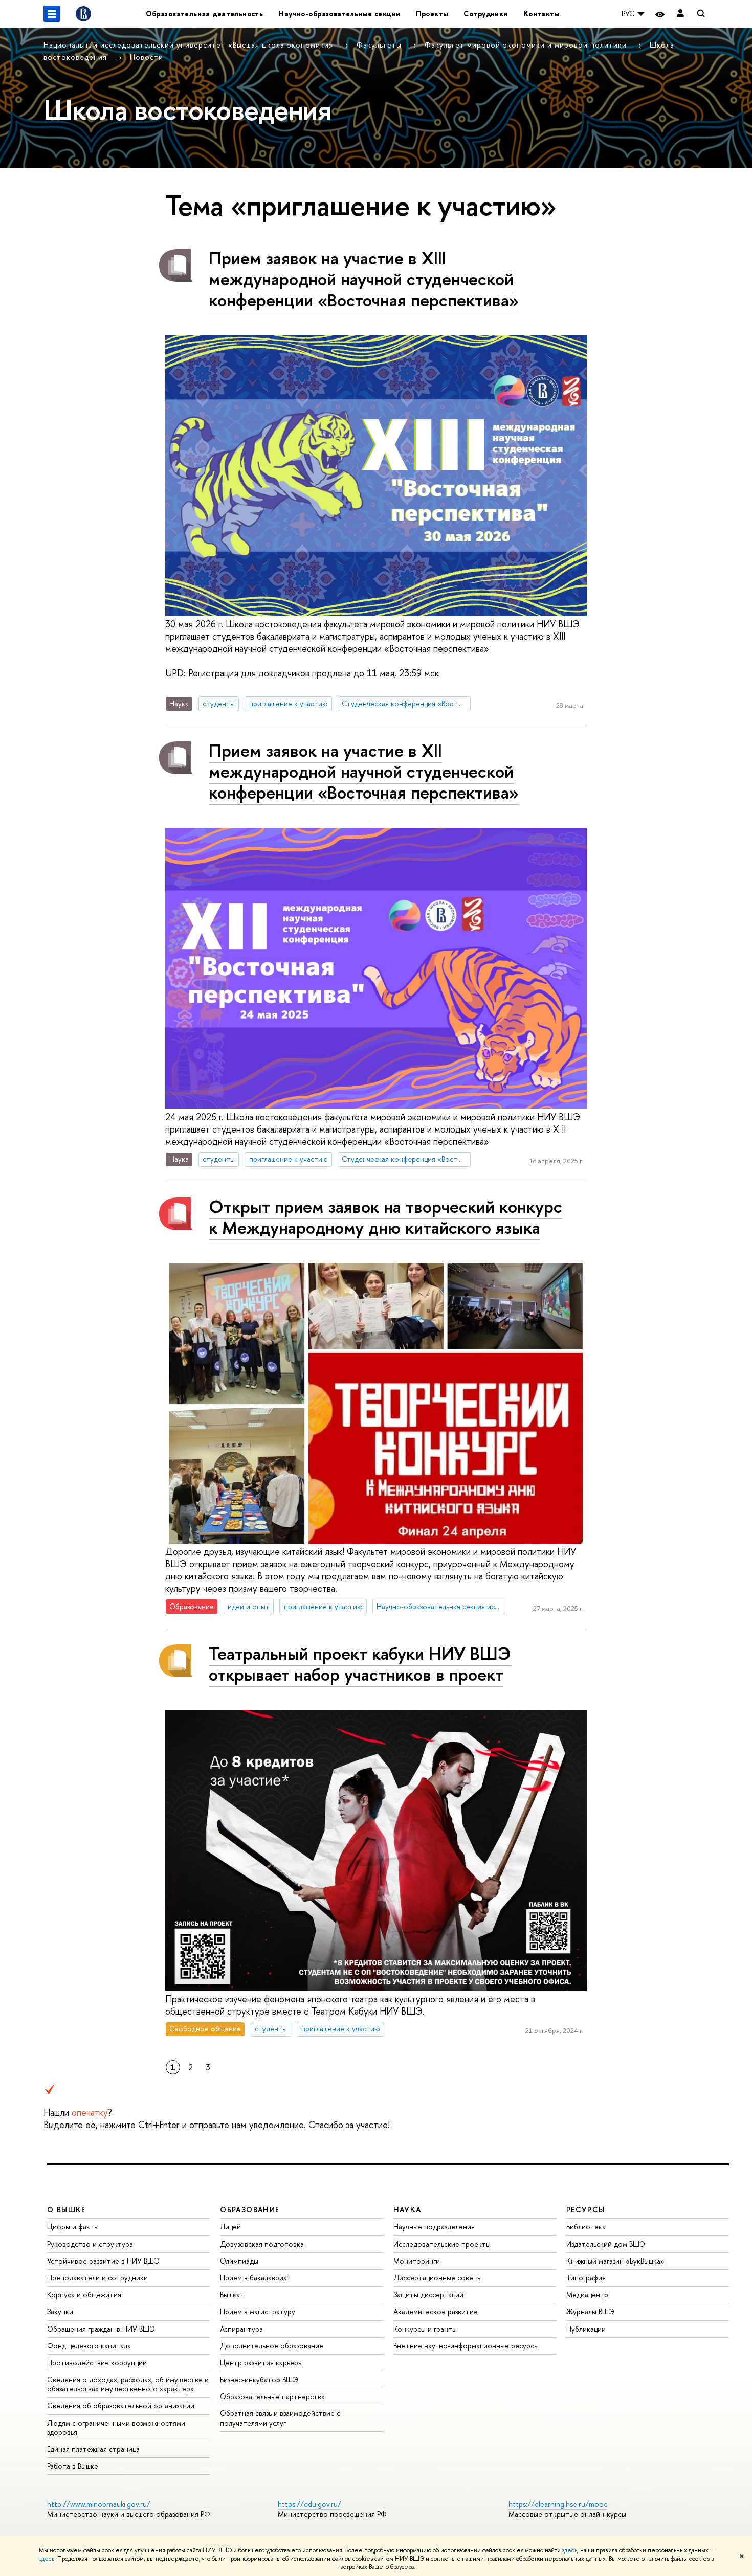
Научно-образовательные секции (339, 14)
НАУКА (407, 2210)
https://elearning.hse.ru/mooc (558, 2504)
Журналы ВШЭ (590, 2311)
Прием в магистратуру (258, 2311)
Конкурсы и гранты (425, 2329)
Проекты (432, 14)
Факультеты (380, 45)
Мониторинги (417, 2261)
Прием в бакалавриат (256, 2278)
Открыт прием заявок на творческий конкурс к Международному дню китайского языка (385, 1217)
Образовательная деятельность (205, 14)
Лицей (230, 2227)
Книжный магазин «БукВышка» (615, 2261)
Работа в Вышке (73, 2466)
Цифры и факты (73, 2227)
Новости (147, 57)
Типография (586, 2278)
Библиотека (586, 2227)
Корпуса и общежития (84, 2295)
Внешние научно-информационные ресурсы (466, 2346)
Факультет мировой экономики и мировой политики (527, 45)
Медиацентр (587, 2295)
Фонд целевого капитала (89, 2346)
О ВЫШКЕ (67, 2210)
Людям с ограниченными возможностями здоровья (116, 2427)
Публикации (586, 2329)
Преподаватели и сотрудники (97, 2278)
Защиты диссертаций (428, 2295)
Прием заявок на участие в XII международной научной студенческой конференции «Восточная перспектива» (364, 771)
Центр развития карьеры (261, 2363)
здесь (570, 2550)
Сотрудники (485, 14)
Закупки (60, 2311)
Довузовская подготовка (262, 2244)
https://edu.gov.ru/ (309, 2504)
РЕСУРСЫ (586, 2210)
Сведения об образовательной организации (121, 2405)
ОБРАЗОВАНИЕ (250, 2210)
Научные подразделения (434, 2227)
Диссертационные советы (438, 2278)
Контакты (541, 14)
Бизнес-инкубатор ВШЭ (259, 2379)
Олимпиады (239, 2261)
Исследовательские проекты (442, 2244)
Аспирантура (241, 2329)
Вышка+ (233, 2295)
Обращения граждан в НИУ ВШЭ (101, 2329)
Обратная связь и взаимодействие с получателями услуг (280, 2418)
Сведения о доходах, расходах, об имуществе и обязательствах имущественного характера (128, 2384)
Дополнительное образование (272, 2346)
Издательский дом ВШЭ (606, 2244)
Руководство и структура (90, 2244)
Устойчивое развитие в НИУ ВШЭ (103, 2261)
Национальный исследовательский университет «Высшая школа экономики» (190, 45)
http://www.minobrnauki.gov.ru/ (99, 2504)
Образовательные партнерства (272, 2396)
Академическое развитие (436, 2311)
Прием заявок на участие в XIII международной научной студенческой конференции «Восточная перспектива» (364, 279)
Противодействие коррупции (97, 2363)
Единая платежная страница (93, 2449)
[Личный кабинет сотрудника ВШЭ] (680, 14)
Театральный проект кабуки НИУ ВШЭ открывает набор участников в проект (360, 1664)
